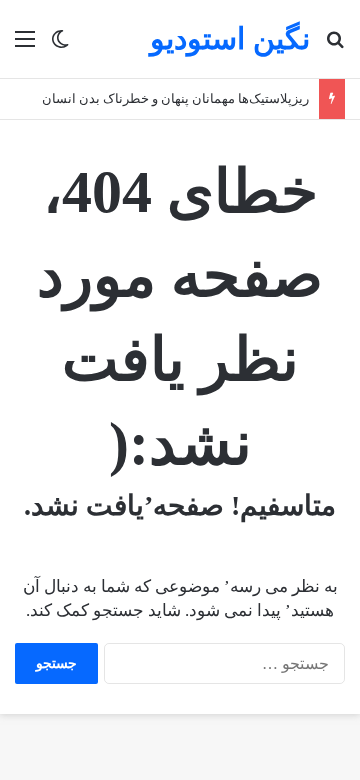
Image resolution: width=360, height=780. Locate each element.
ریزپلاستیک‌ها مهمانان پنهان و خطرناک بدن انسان (175, 98)
